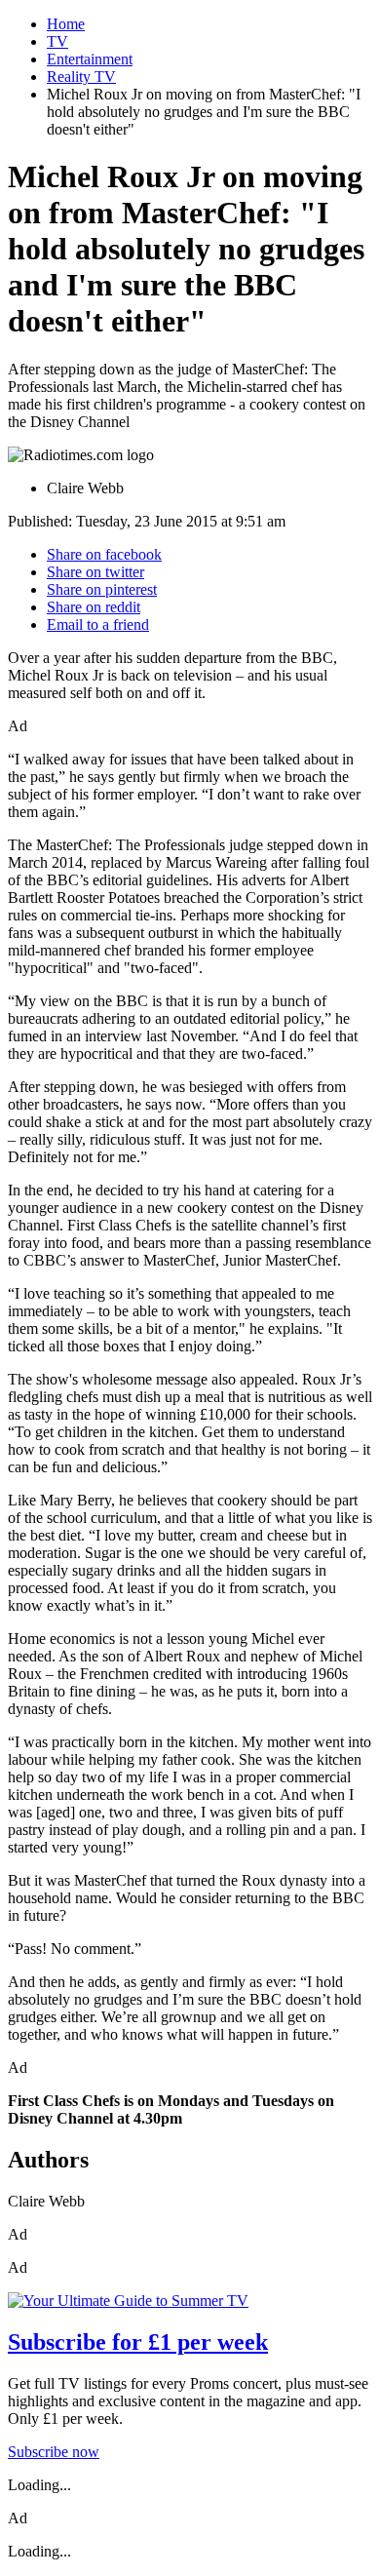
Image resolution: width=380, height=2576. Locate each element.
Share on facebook (104, 554)
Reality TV (81, 77)
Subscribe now (54, 2452)
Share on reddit (94, 607)
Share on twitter (95, 572)
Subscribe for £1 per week (138, 2342)
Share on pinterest (102, 589)
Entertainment (90, 59)
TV (57, 41)
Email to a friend (98, 624)
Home (66, 24)
